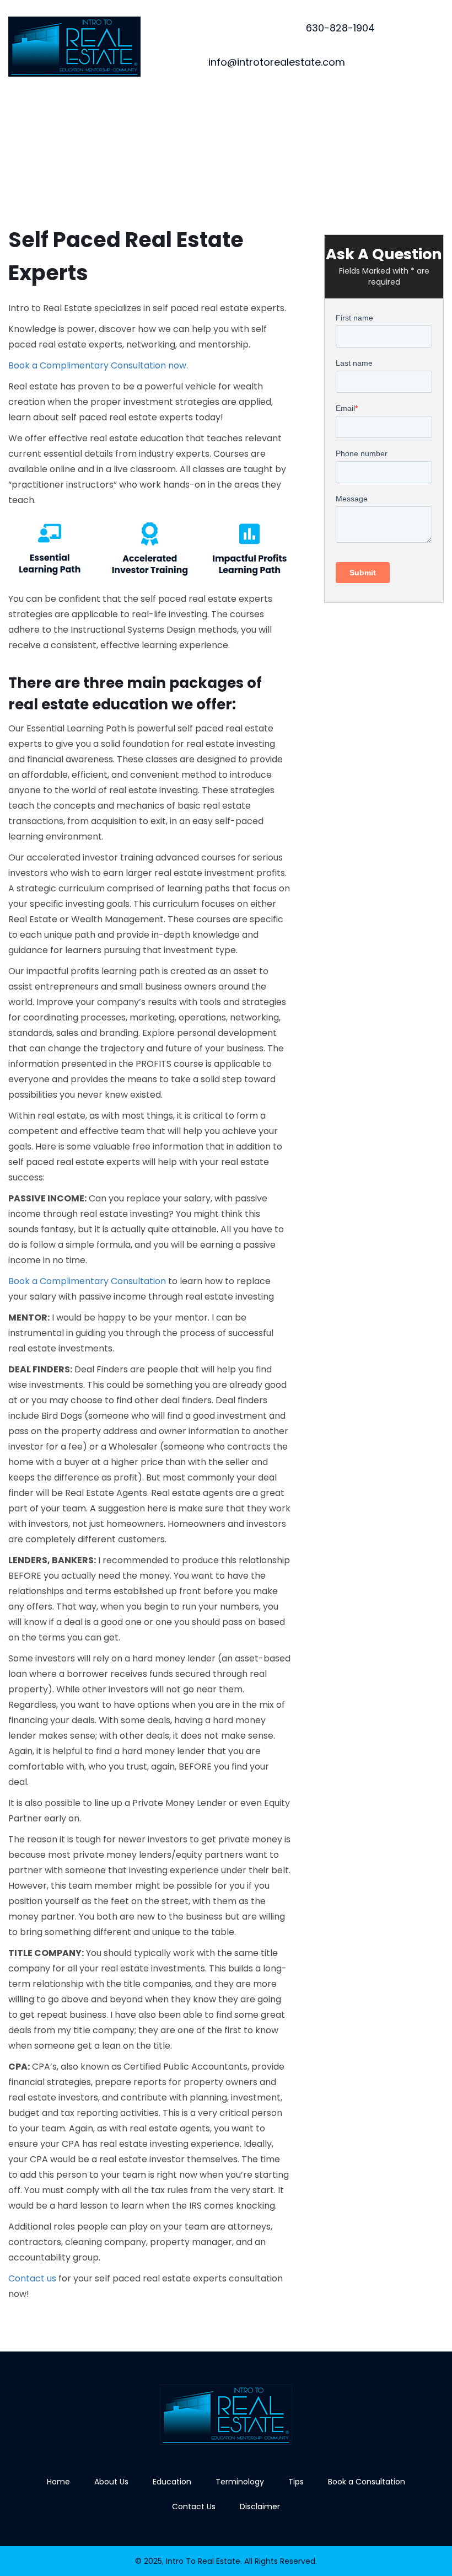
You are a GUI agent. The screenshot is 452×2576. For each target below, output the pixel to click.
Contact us (32, 2278)
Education (172, 2482)
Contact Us (194, 2506)
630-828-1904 (340, 28)
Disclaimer (260, 2506)
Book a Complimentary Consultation (87, 1281)
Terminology (240, 2482)
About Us (111, 2482)
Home (58, 2482)
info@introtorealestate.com (277, 62)
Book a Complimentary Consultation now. (98, 365)
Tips (296, 2482)
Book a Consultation (367, 2482)
